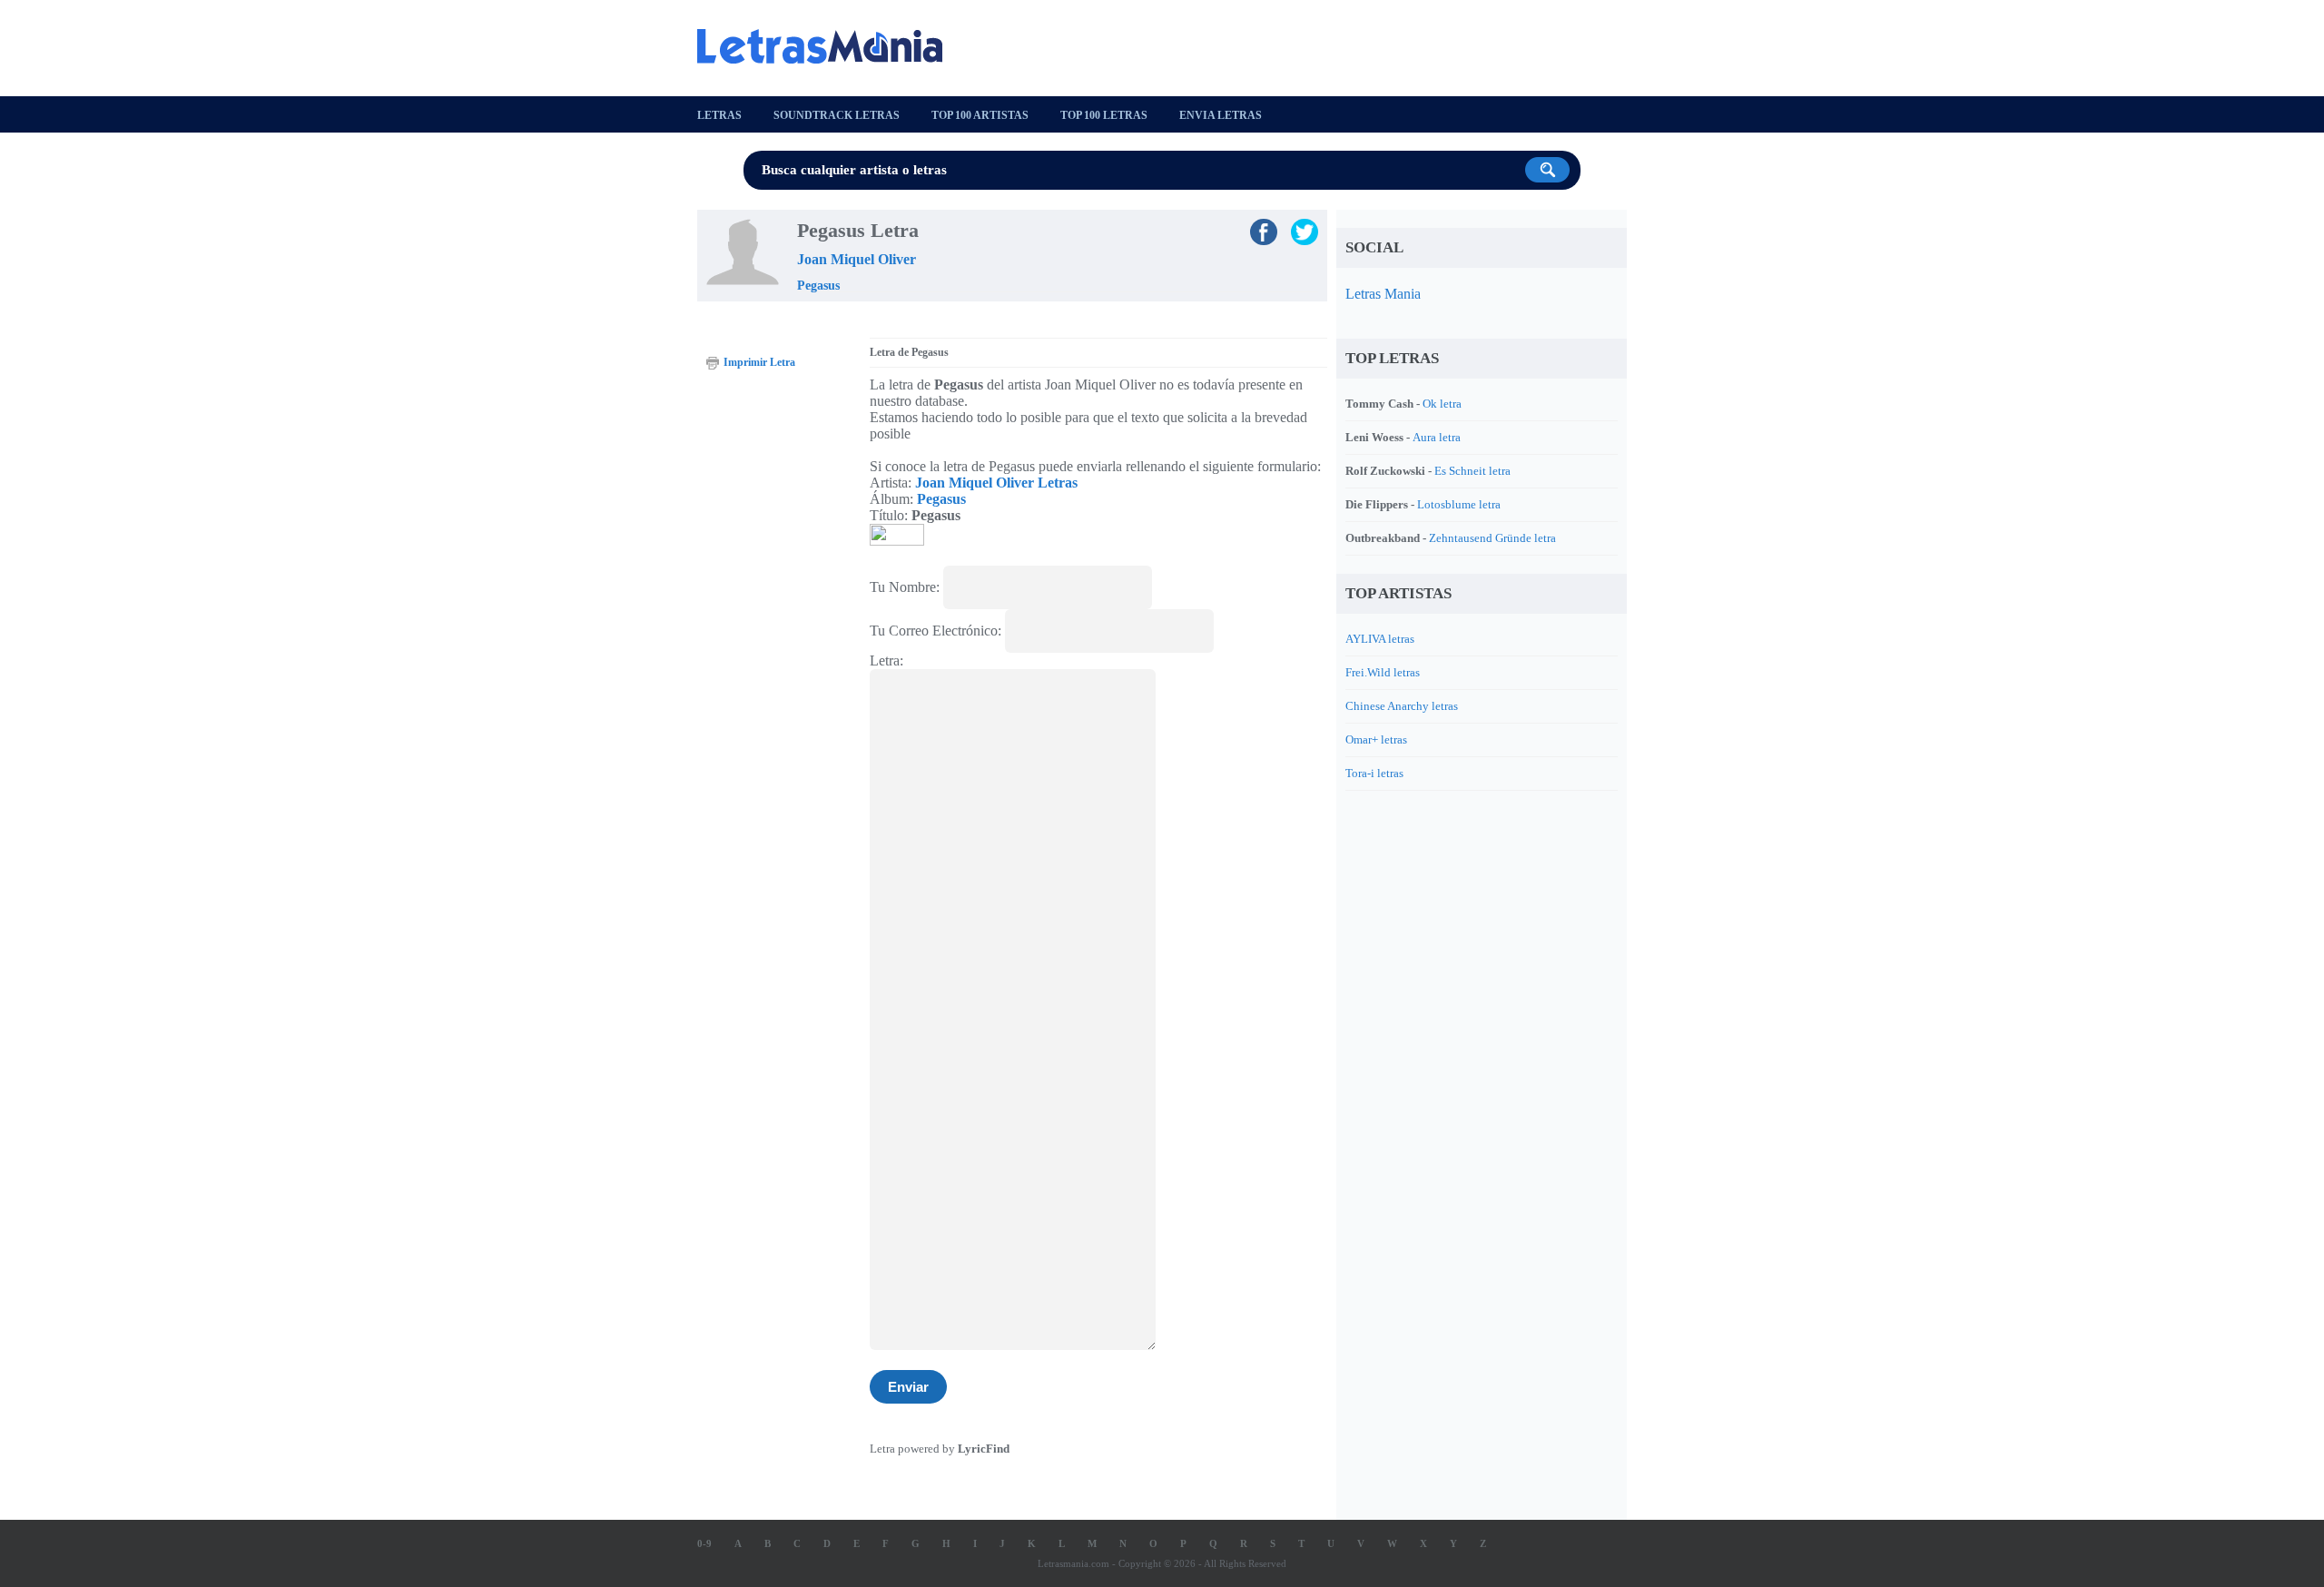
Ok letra (1442, 404)
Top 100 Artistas (980, 115)
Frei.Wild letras (1383, 672)
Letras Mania (1383, 294)
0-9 (704, 1543)
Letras (719, 115)
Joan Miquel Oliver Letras (996, 483)
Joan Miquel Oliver (857, 259)
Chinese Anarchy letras (1402, 706)
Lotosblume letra (1459, 504)
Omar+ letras (1376, 739)
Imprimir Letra (759, 362)
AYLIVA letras (1380, 639)
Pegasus (818, 286)
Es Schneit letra (1472, 471)
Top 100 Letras (1104, 115)
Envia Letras (1221, 115)
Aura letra (1437, 437)
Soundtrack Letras (837, 115)
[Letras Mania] (829, 46)
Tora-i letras (1374, 773)
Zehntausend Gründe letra (1492, 538)
